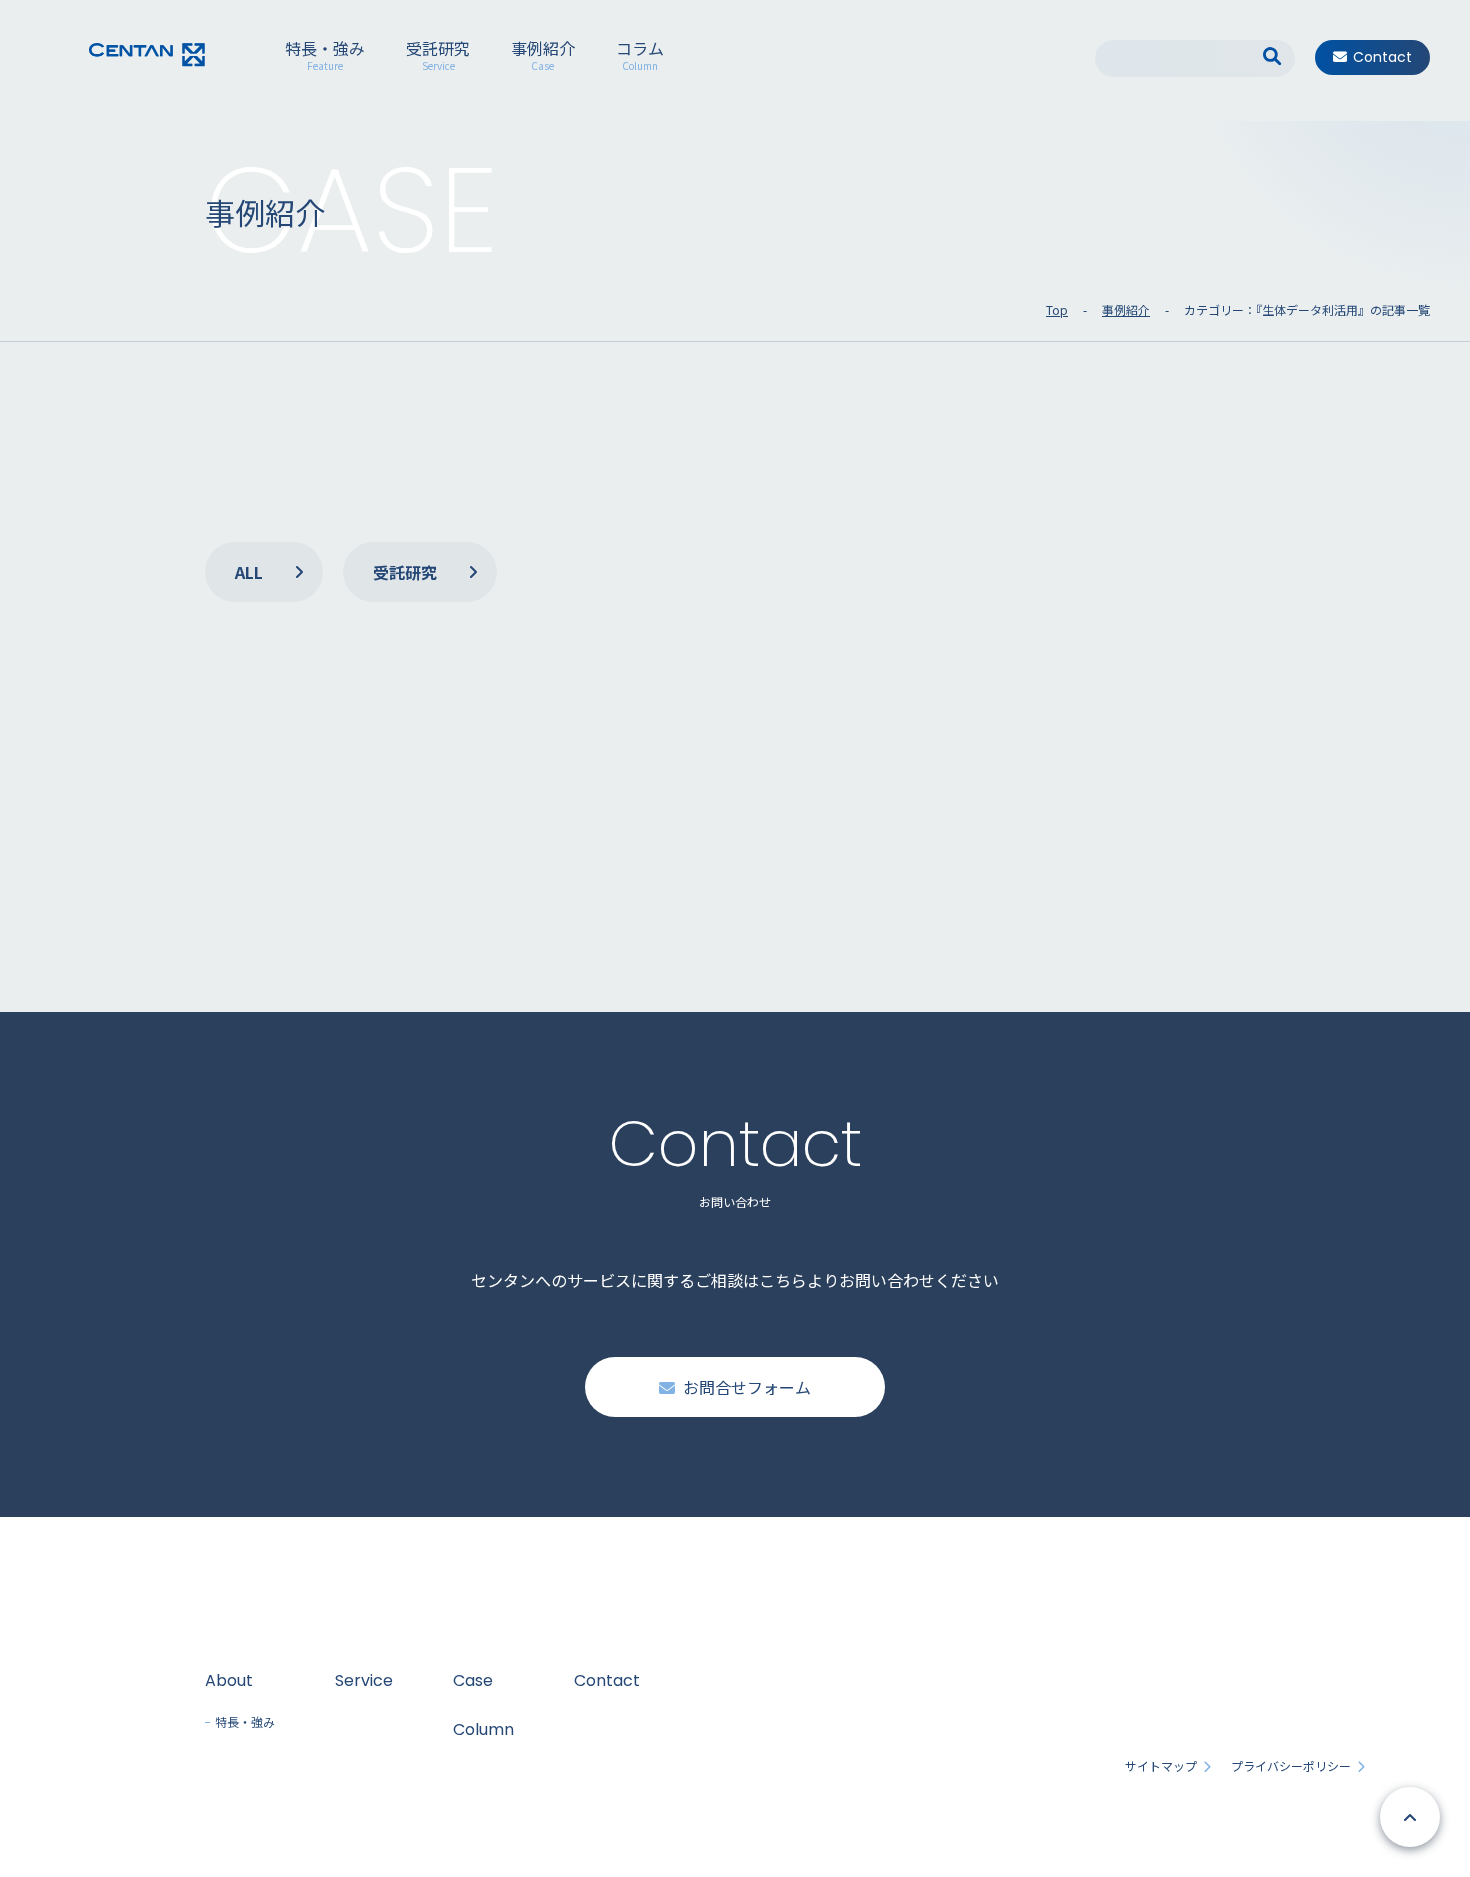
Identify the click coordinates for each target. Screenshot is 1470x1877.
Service (364, 1680)
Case (473, 1680)
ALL (249, 572)
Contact (1382, 57)
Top (1057, 309)
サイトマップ (1161, 1765)
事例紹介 (543, 56)
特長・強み (325, 56)
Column (483, 1729)
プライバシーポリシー (1291, 1765)
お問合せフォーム (747, 1387)
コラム (640, 56)
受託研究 (438, 56)
